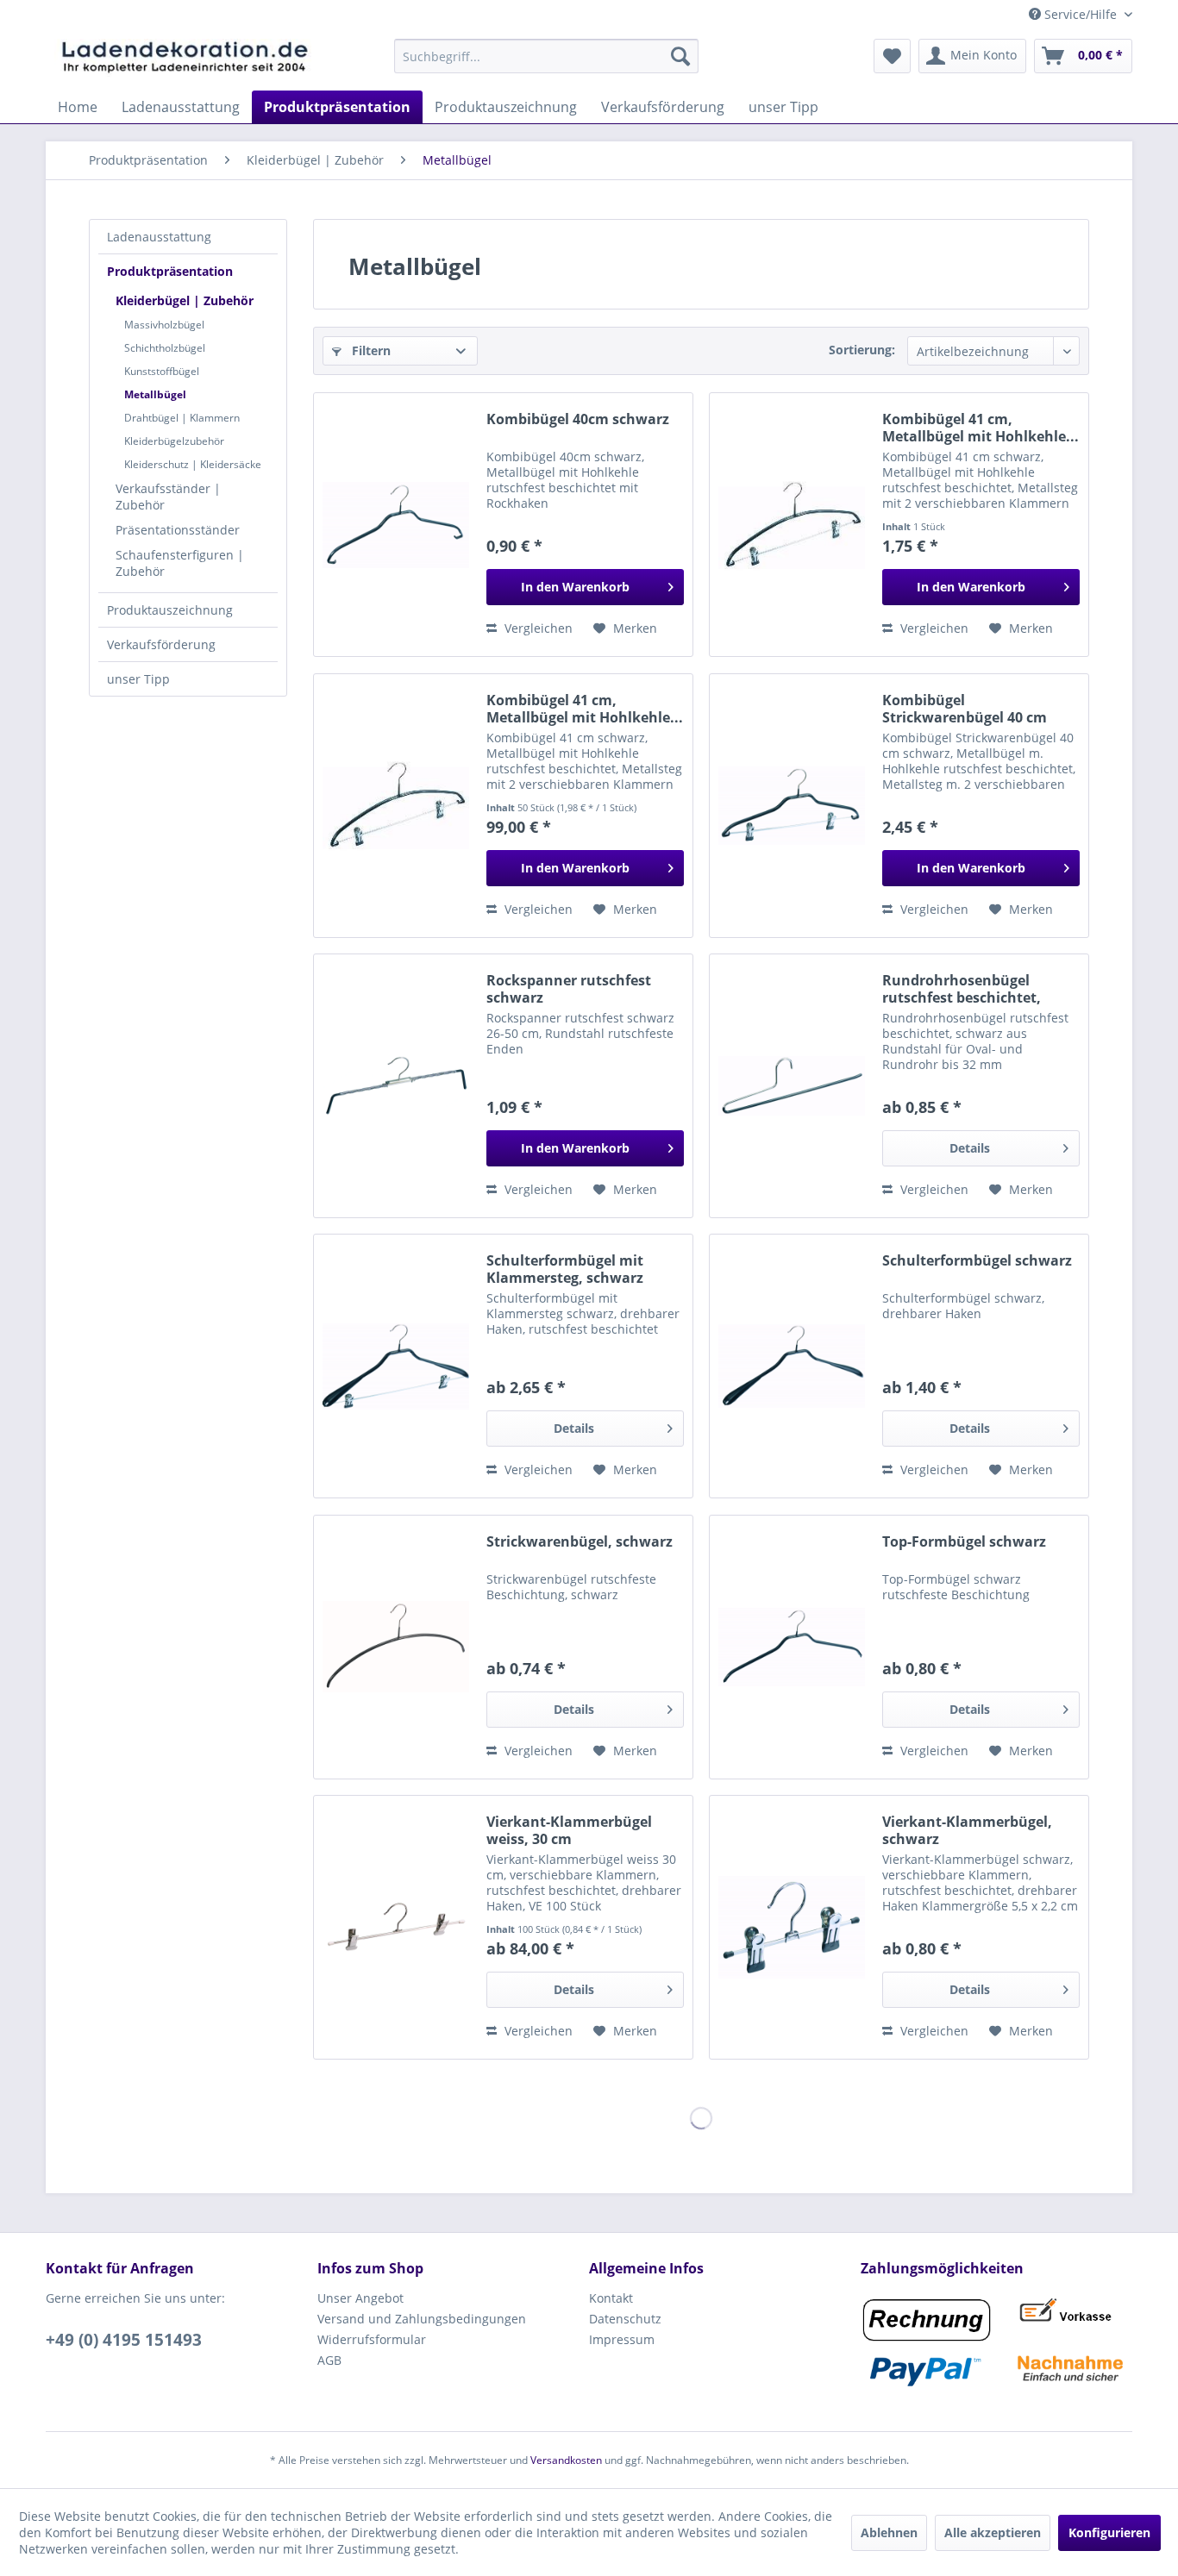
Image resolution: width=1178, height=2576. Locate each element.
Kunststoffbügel (162, 371)
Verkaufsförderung (161, 644)
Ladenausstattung (159, 237)
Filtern (370, 350)
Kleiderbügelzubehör (174, 441)
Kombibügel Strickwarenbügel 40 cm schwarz (965, 709)
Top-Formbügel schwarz (964, 1542)
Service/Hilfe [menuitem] (1081, 14)
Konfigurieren (1109, 2532)
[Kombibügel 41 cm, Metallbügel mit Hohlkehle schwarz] (792, 525)
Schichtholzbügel (165, 348)
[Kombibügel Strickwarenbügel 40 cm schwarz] (792, 806)
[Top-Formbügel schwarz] (792, 1647)
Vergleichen (537, 628)
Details (970, 1148)
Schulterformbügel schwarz (977, 1261)
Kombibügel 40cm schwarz (578, 419)
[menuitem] (546, 56)
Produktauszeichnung (170, 610)
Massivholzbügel (164, 325)
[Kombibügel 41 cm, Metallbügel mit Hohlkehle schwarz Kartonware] (396, 806)
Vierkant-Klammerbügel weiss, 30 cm (569, 1830)
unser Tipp (138, 679)
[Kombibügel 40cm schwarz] (396, 525)
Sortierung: (862, 350)
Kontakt (611, 2298)
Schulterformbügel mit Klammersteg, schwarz (565, 1269)
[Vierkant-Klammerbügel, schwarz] (792, 1927)
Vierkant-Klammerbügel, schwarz (967, 1830)
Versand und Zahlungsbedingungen (422, 2319)
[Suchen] (680, 56)
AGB (329, 2360)
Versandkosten (566, 2460)
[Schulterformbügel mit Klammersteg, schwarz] (396, 1366)
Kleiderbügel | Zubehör (185, 300)
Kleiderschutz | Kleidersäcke (193, 464)
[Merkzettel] (892, 56)
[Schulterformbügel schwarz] (792, 1366)
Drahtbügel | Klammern (182, 418)
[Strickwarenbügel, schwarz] (396, 1647)
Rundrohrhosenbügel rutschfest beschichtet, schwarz (962, 989)
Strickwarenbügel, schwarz (580, 1542)
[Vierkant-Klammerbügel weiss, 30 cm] (396, 1927)
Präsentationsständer (178, 530)
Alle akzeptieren (993, 2532)
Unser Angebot (360, 2298)
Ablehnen (889, 2532)
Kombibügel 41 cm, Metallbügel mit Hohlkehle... (981, 428)
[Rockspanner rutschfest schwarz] (396, 1086)
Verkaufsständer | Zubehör (168, 497)
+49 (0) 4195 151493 (124, 2340)
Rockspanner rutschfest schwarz (569, 989)
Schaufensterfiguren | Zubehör (180, 563)
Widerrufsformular (372, 2339)
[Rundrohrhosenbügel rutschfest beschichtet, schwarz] (792, 1086)
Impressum (622, 2339)
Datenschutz (625, 2319)
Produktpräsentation (170, 271)
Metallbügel (155, 394)
